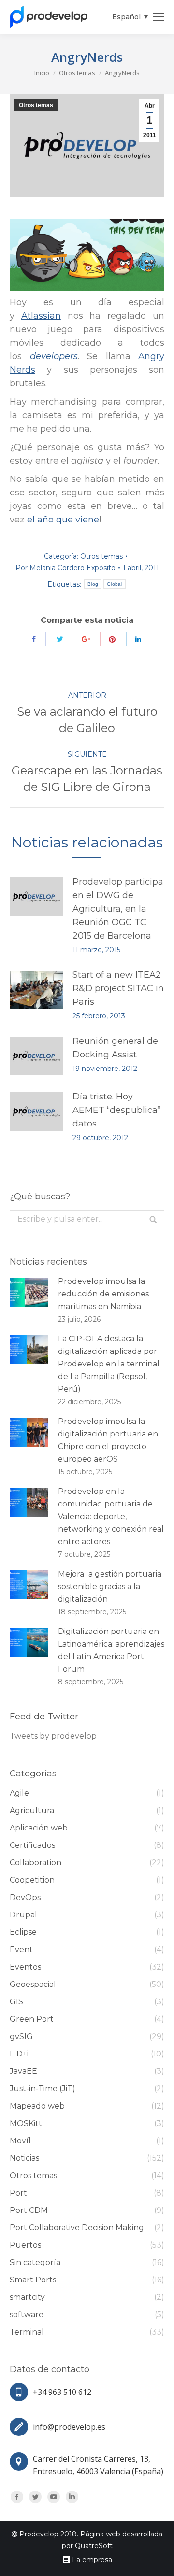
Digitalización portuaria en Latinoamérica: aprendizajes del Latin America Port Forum (111, 1650)
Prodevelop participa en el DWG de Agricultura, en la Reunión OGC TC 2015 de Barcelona (118, 909)
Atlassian (41, 316)
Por (65, 568)
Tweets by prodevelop (53, 1736)
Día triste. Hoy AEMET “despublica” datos (117, 1110)
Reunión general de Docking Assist (115, 1048)
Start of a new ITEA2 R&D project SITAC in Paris (118, 988)
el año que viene (63, 520)
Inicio (42, 73)
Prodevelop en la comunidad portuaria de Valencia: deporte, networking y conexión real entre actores (111, 1516)
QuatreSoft (94, 2546)
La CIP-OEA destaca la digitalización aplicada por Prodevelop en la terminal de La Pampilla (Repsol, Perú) (109, 1364)
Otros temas (77, 73)
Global (115, 584)
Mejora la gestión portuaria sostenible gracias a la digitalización (110, 1586)
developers (54, 356)
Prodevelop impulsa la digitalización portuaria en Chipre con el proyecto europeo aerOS (108, 1440)
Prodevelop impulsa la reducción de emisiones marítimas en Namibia (103, 1294)
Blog (93, 584)
